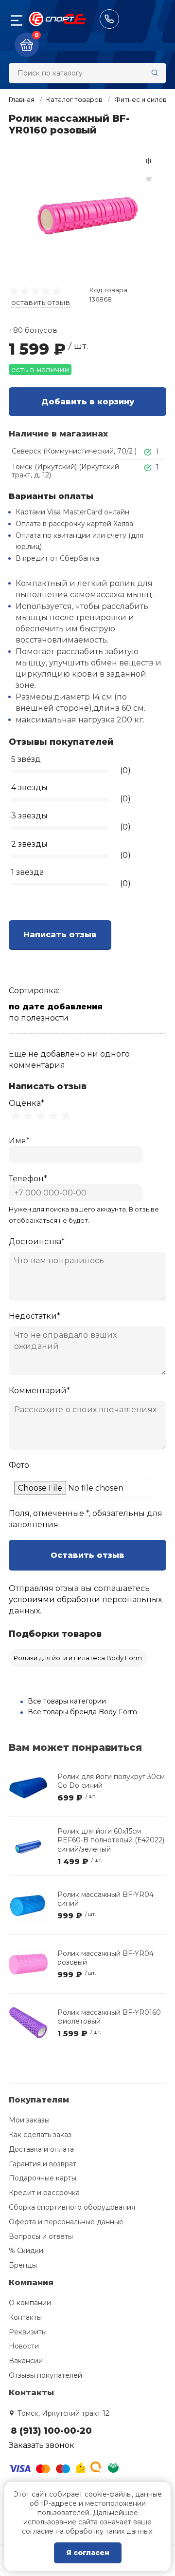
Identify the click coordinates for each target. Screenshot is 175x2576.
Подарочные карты (43, 2178)
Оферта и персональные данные (66, 2222)
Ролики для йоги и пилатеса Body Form (78, 1658)
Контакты (25, 2317)
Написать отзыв (60, 935)
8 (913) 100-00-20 (109, 19)
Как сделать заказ (40, 2135)
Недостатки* (35, 1316)
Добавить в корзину (88, 402)
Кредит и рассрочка (44, 2193)
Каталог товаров (74, 99)
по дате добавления (56, 1007)
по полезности (39, 1018)
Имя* (19, 1141)
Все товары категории (67, 1701)
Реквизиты (28, 2332)
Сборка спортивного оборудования (72, 2207)
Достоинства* (37, 1241)
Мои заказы (29, 2120)
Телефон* (28, 1179)
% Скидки (26, 2251)
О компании (30, 2303)
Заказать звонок (42, 2445)
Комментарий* (39, 1391)
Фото (19, 1465)
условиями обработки (54, 1600)
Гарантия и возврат (43, 2164)
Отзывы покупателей (45, 2375)
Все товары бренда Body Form (82, 1712)
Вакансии (26, 2361)
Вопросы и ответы (41, 2236)
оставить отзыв (41, 302)
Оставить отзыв (87, 1555)
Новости (24, 2346)
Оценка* (26, 1103)
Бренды (23, 2265)
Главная (22, 99)
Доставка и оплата (41, 2149)
